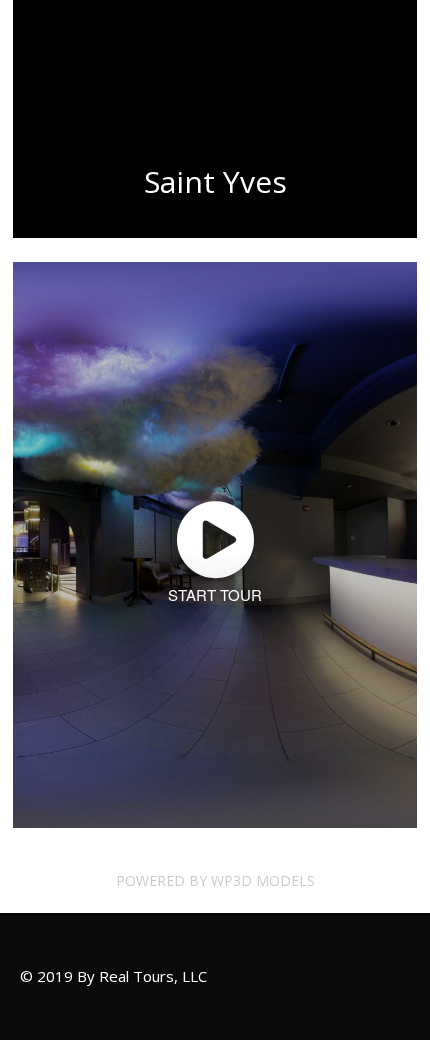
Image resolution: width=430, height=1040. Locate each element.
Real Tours (69, 59)
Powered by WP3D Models (215, 880)
